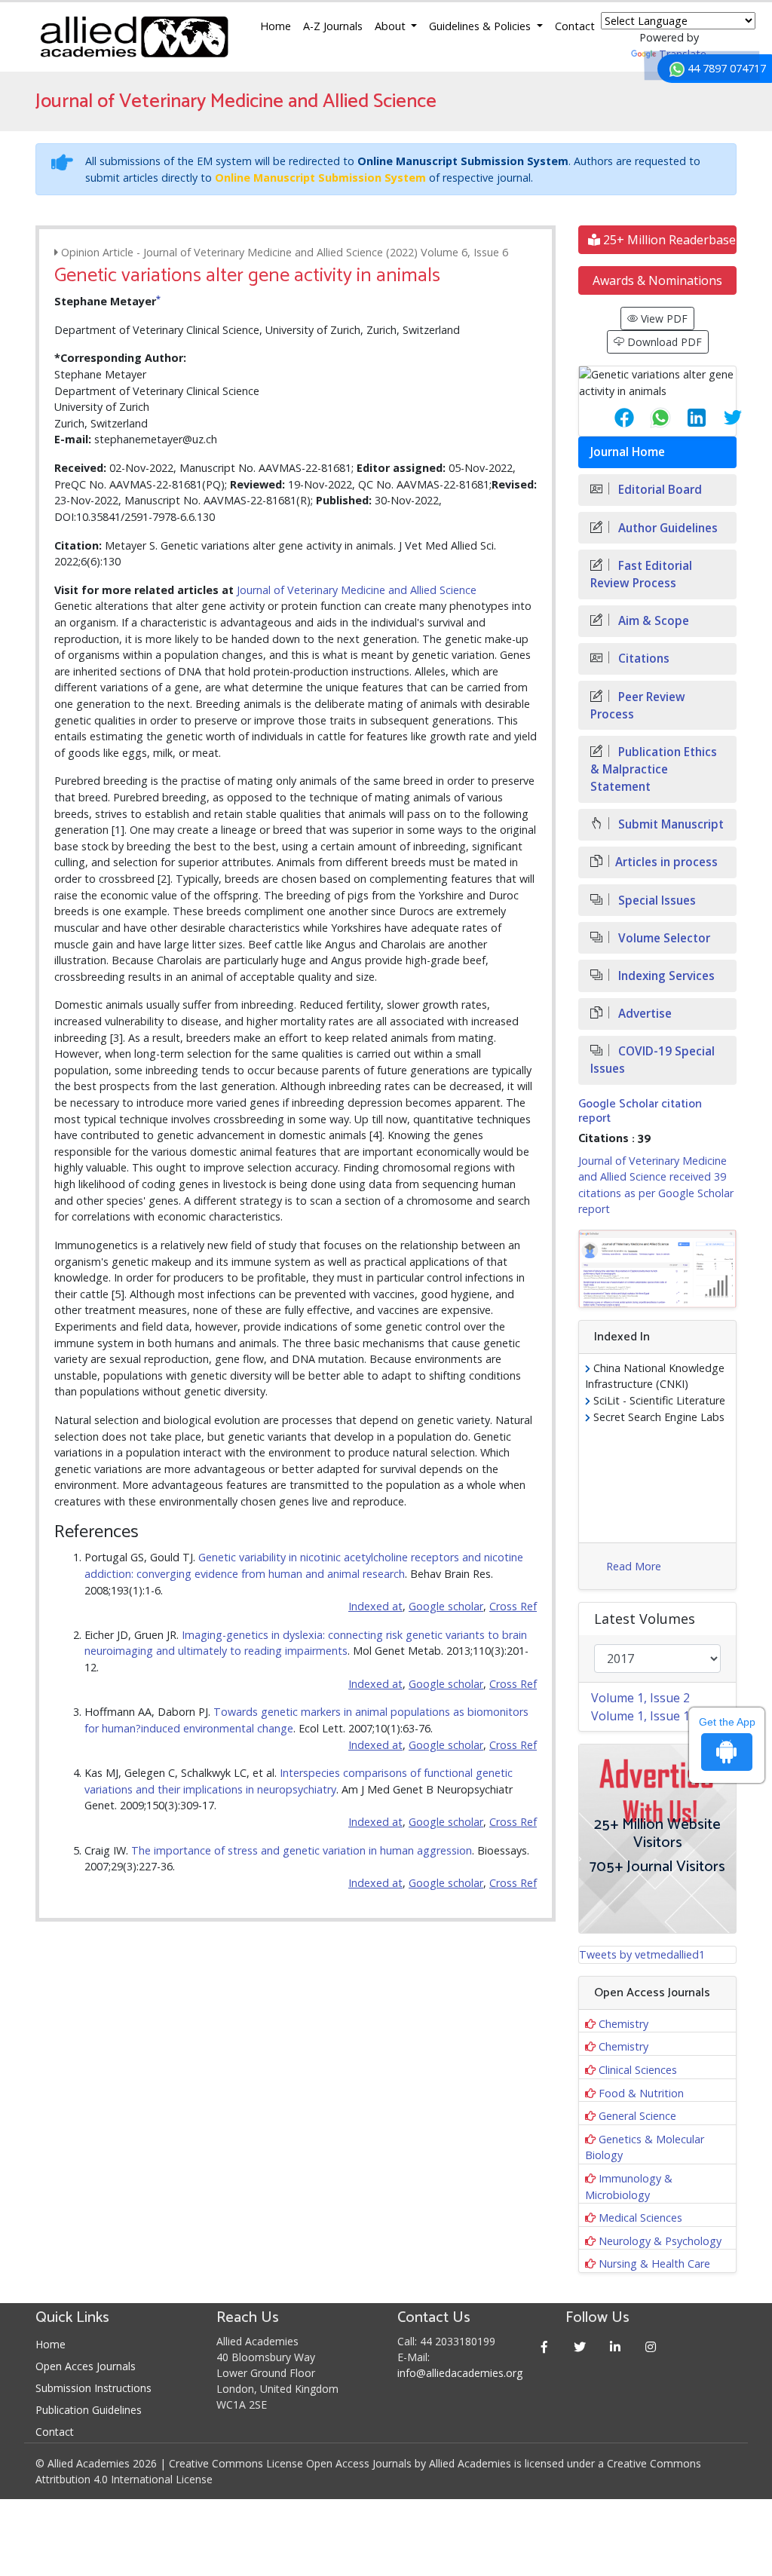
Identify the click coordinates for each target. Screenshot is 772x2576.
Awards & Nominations (657, 280)
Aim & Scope (652, 621)
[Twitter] (579, 2346)
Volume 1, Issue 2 (640, 1698)
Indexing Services (665, 976)
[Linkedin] (615, 2346)
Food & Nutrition (641, 2093)
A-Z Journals (333, 26)
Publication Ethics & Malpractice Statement (654, 769)
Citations (642, 659)
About (392, 26)
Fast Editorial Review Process (641, 574)
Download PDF (663, 342)
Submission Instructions (93, 2388)
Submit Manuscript (669, 824)
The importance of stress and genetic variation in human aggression (302, 1850)
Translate (683, 54)
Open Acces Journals (86, 2366)
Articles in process (666, 862)
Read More (634, 1566)
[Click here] (657, 1268)
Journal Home (628, 452)
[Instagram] (650, 2346)
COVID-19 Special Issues (653, 1060)
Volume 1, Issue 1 (640, 1716)
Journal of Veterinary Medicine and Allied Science (357, 590)
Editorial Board (659, 490)
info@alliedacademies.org (460, 2373)
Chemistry (623, 2024)
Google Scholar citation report (640, 1111)
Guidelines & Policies (481, 26)
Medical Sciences (640, 2218)
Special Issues (656, 901)
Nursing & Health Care (654, 2264)
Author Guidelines (666, 528)
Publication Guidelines (89, 2410)
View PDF (663, 319)
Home (276, 26)
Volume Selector (663, 938)
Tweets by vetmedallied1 (642, 1954)
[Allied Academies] (134, 37)
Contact (575, 26)
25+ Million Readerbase (668, 240)
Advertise (643, 1014)
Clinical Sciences (638, 2070)
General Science (637, 2116)
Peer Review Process (638, 706)
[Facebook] (544, 2346)
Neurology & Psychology (660, 2241)
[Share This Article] (612, 418)
